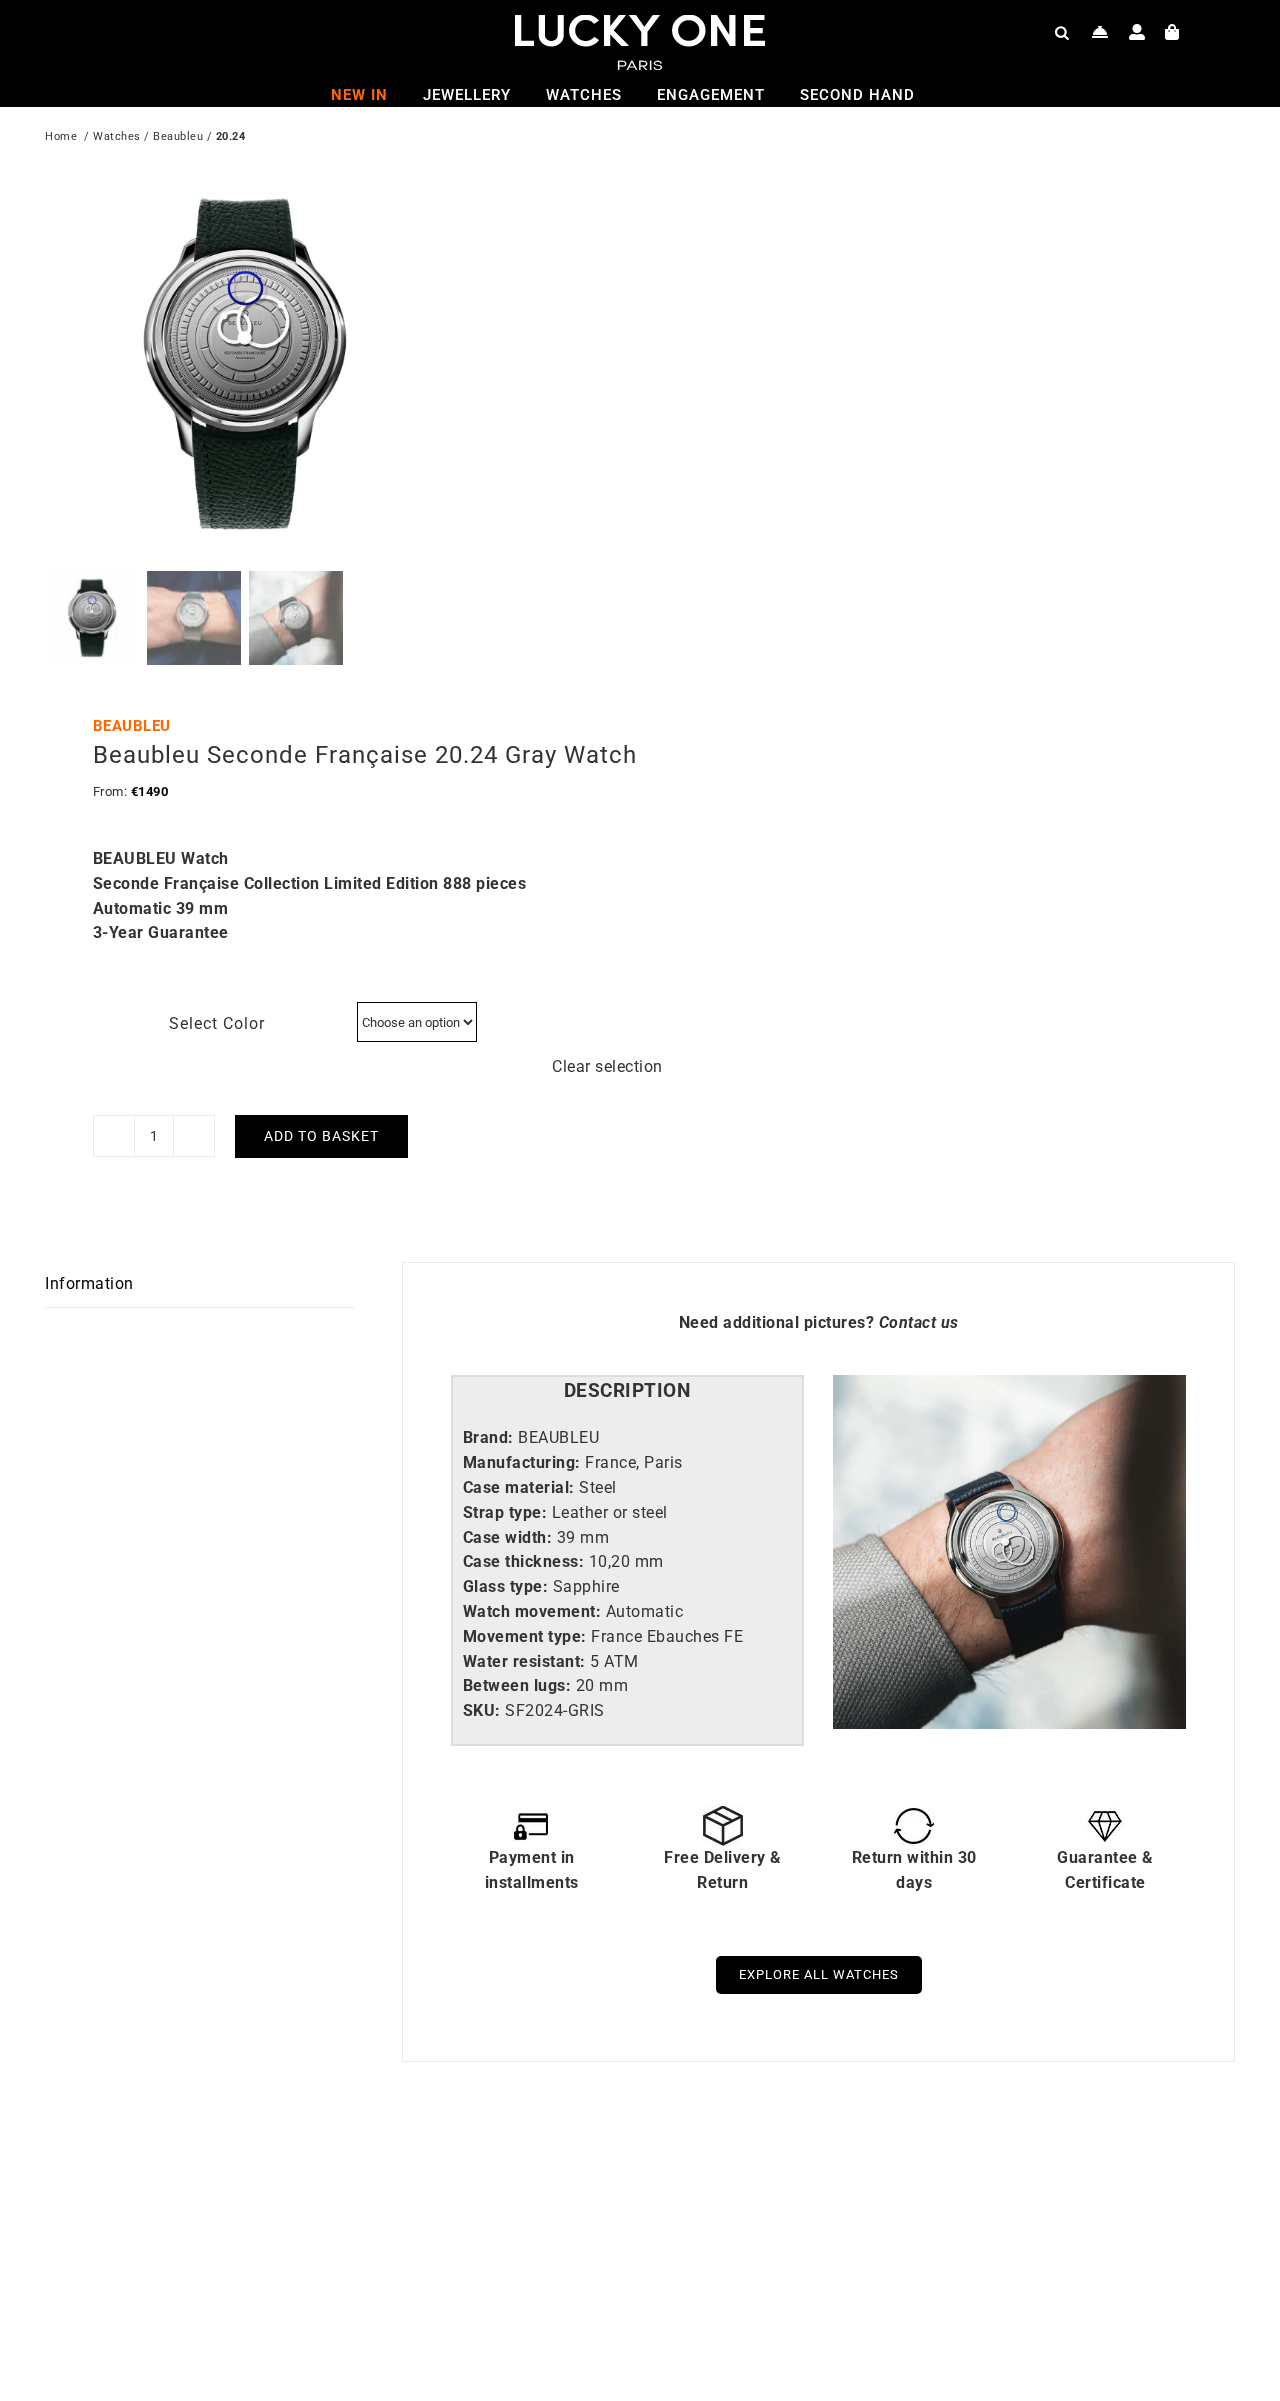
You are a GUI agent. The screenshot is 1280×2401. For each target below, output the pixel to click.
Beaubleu (178, 136)
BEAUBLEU (132, 726)
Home (61, 136)
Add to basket (321, 1136)
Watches (117, 136)
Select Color (217, 1023)
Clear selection (607, 1066)
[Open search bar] (1062, 32)
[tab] (627, 1391)
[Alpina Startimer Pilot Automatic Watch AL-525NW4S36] (305, 2182)
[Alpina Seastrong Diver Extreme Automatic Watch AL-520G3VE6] (900, 2182)
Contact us (919, 1322)
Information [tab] (89, 1283)
